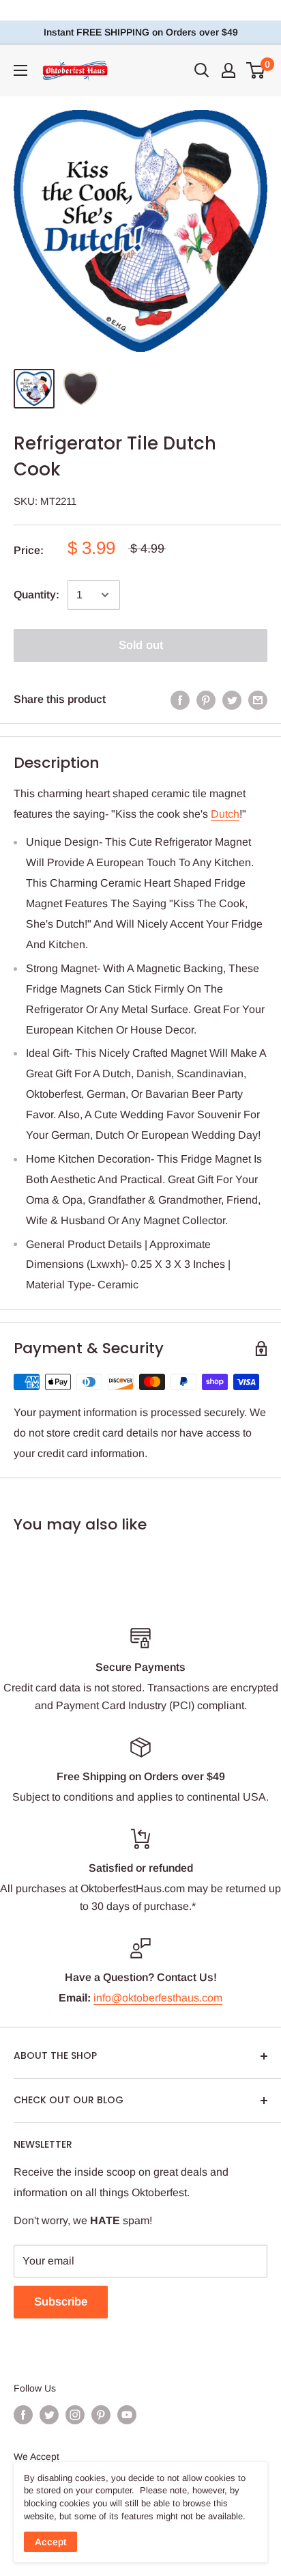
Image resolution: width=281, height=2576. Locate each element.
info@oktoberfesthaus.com (158, 1998)
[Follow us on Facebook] (23, 2414)
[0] (256, 70)
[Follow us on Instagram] (75, 2414)
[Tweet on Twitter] (232, 700)
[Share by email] (258, 700)
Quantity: (36, 595)
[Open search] (202, 70)
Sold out (141, 645)
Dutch (225, 814)
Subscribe (61, 2302)
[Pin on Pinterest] (206, 700)
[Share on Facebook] (180, 700)
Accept (50, 2542)
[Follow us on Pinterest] (101, 2414)
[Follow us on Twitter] (49, 2414)
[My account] (228, 70)
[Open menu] (20, 70)
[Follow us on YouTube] (127, 2414)
